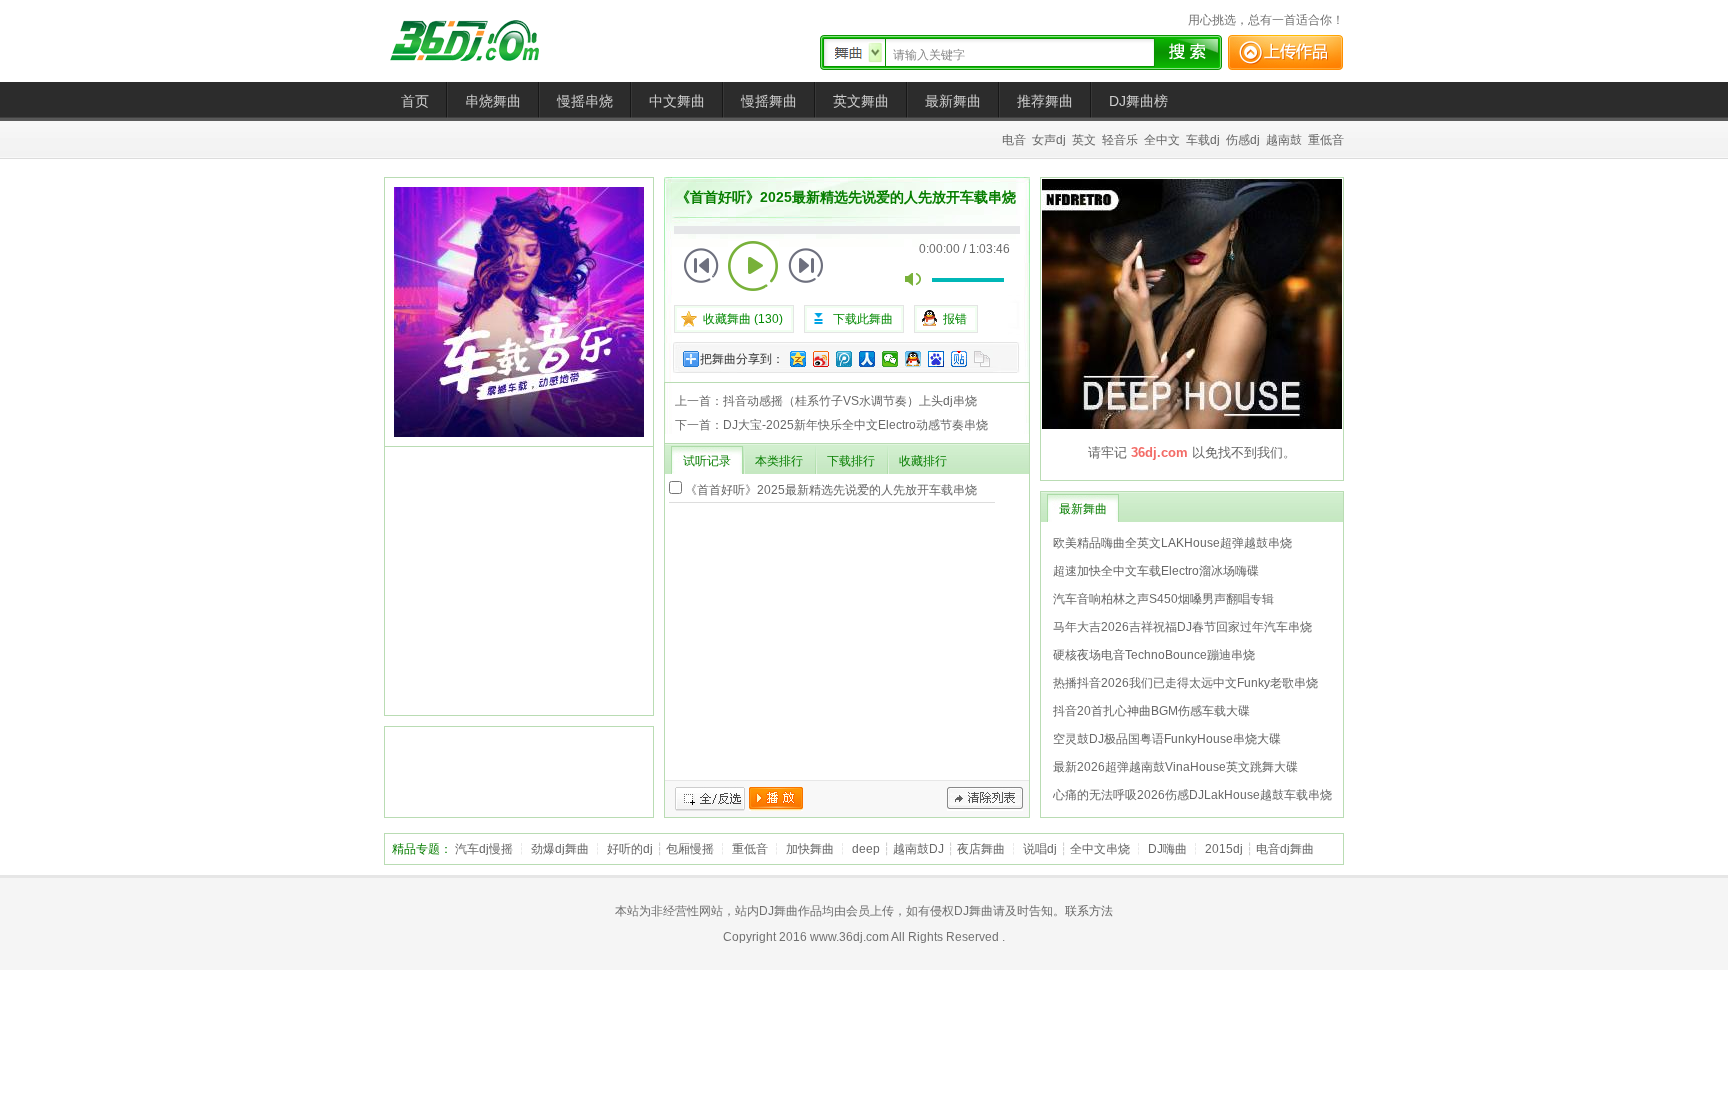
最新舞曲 (953, 101)
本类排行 (779, 461)
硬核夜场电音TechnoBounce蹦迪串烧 (1154, 655)
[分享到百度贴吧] (959, 359)
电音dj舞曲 (1285, 849)
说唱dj (1040, 849)
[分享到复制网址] (982, 359)
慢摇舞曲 (769, 101)
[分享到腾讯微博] (844, 359)
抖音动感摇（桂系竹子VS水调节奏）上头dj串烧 (850, 401)
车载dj (1203, 140)
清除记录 (985, 799)
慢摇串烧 (585, 101)
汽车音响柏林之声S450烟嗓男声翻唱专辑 (1163, 599)
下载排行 (851, 461)
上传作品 (1285, 52)
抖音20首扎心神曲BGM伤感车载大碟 (1151, 711)
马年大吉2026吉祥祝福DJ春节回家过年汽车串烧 (1182, 627)
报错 (955, 319)
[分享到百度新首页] (936, 359)
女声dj (1049, 140)
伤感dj (1243, 140)
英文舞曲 (861, 101)
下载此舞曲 (863, 319)
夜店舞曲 (981, 849)
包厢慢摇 (690, 849)
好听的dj (630, 849)
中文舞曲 (677, 101)
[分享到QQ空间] (798, 359)
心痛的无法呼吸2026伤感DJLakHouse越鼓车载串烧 (1192, 795)
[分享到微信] (890, 359)
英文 (1084, 140)
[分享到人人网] (867, 359)
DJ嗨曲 (1167, 849)
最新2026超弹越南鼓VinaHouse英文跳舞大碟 (1175, 767)
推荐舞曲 (1045, 101)
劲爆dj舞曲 (560, 849)
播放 (776, 799)
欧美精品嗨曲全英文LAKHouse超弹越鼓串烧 (1172, 543)
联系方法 (1089, 911)
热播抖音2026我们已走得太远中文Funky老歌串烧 (1185, 683)
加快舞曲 (810, 849)
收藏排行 (923, 461)
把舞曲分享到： (742, 359)
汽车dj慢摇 (484, 849)
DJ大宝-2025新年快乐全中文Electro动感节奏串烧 (855, 425)
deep (866, 849)
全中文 (1162, 140)
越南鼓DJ (918, 849)
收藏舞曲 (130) (743, 319)
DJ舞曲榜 (1138, 101)
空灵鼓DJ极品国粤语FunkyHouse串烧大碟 (1167, 739)
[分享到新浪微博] (821, 359)
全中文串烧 (1100, 849)
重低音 (1326, 140)
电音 (1014, 140)
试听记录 (707, 461)
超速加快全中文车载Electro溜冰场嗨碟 (1156, 571)
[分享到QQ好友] (913, 359)
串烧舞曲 (493, 101)
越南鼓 (1284, 140)
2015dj (1224, 849)
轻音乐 (1120, 140)
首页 (415, 101)
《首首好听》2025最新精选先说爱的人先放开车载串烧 (831, 490)
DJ (479, 40)
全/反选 (710, 799)
